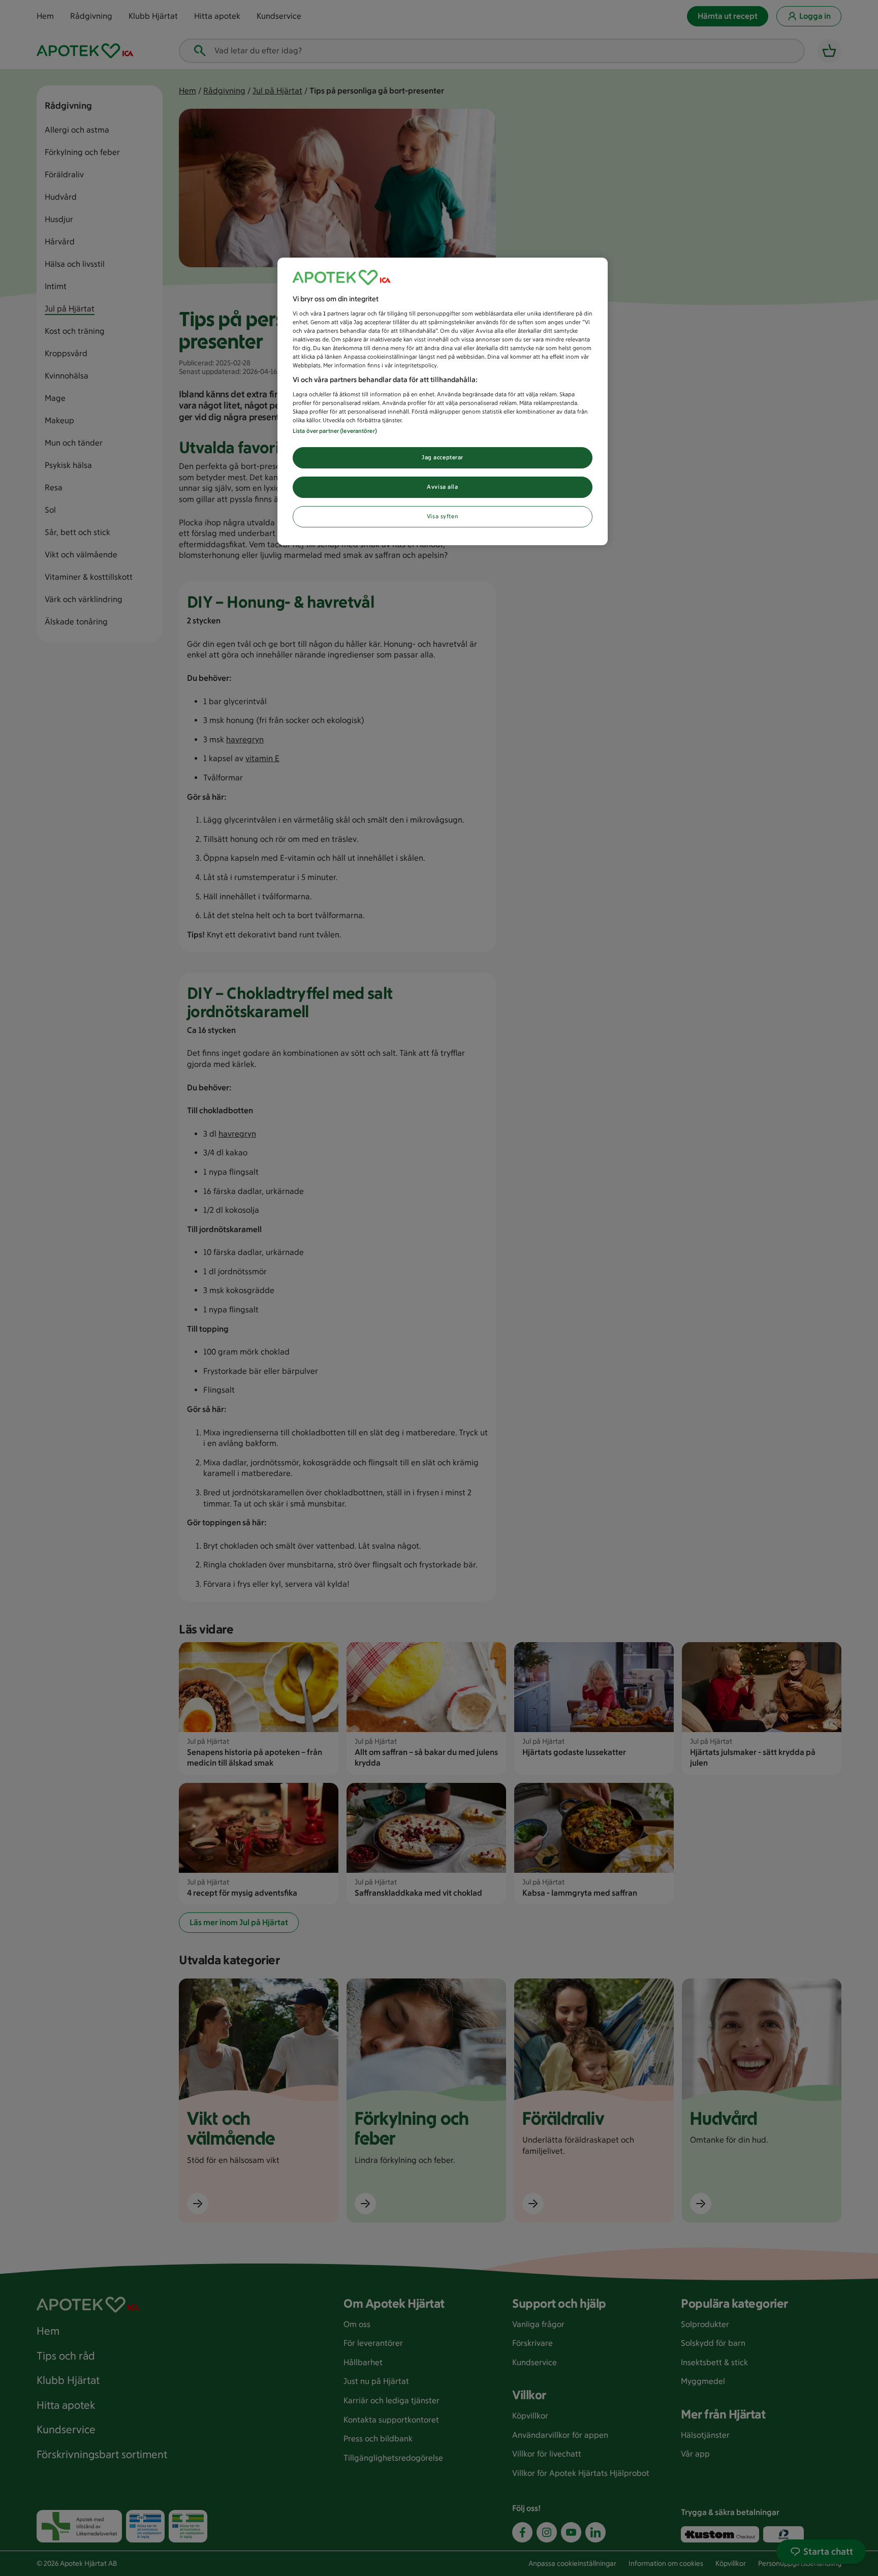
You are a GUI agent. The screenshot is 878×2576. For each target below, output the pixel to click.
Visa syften (443, 516)
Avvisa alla (442, 487)
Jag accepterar (443, 457)
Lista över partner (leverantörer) (335, 431)
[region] (443, 401)
